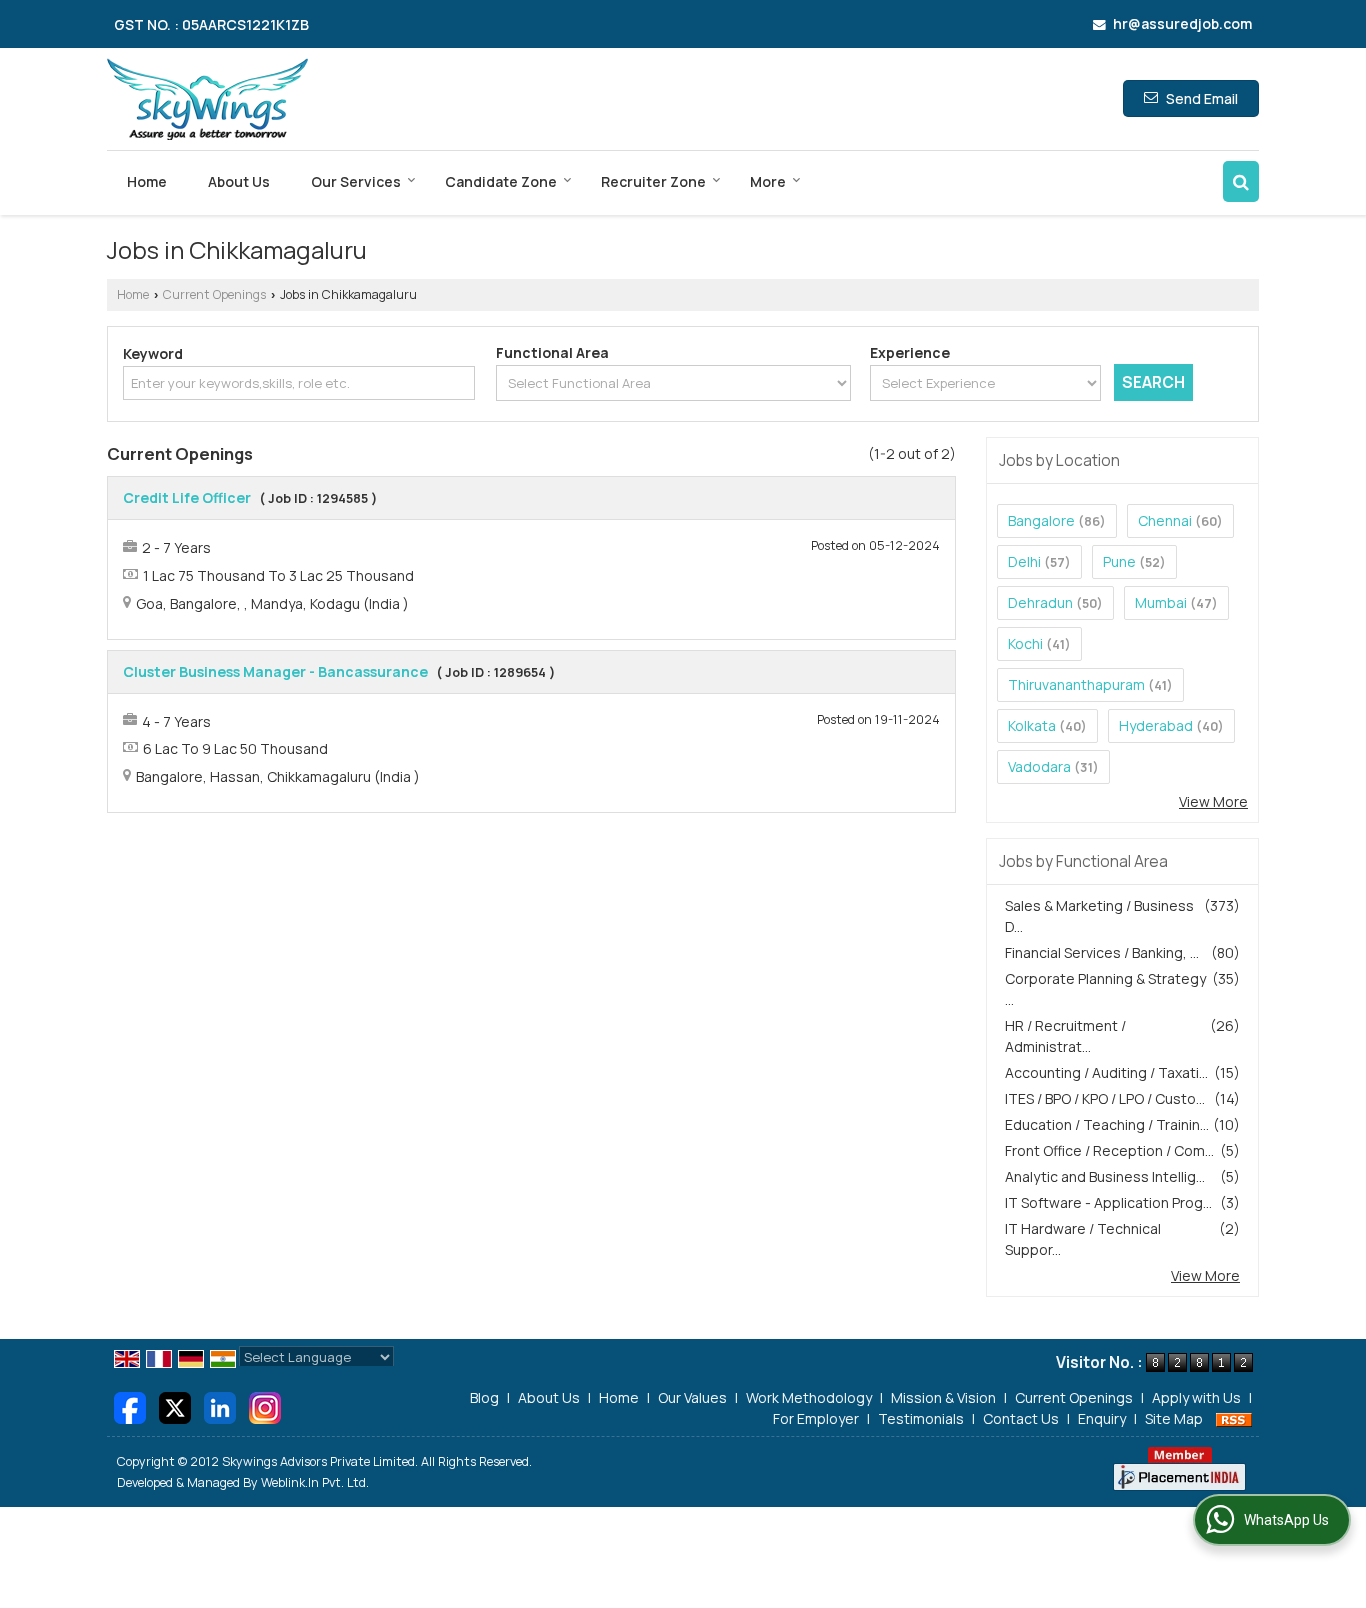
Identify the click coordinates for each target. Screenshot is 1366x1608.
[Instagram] (265, 1405)
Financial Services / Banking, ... (1102, 952)
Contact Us (1021, 1418)
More (768, 181)
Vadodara (1039, 766)
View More (1213, 801)
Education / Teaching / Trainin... (1107, 1124)
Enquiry (1102, 1418)
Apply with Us (1196, 1397)
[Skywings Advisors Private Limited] (207, 99)
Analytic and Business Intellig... (1105, 1176)
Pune (1119, 561)
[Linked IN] (220, 1405)
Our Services (356, 181)
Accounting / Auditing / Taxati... (1106, 1072)
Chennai (1165, 520)
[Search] (1241, 181)
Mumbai (1161, 602)
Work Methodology (809, 1397)
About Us (239, 181)
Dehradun (1040, 602)
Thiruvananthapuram (1076, 684)
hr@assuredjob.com (1182, 23)
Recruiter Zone (653, 181)
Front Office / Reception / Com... (1109, 1150)
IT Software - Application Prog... (1108, 1202)
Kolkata (1032, 725)
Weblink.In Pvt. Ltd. (315, 1482)
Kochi (1025, 643)
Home (147, 181)
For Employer (816, 1418)
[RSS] (1234, 1418)
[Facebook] (130, 1405)
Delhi (1024, 561)
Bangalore (1041, 520)
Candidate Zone (501, 181)
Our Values (692, 1397)
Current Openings (214, 294)
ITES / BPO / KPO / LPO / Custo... (1105, 1098)
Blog (484, 1397)
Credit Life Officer (187, 497)
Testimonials (921, 1418)
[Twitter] (175, 1405)
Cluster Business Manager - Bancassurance (275, 671)
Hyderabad (1156, 725)
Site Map (1174, 1418)
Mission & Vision (943, 1397)
